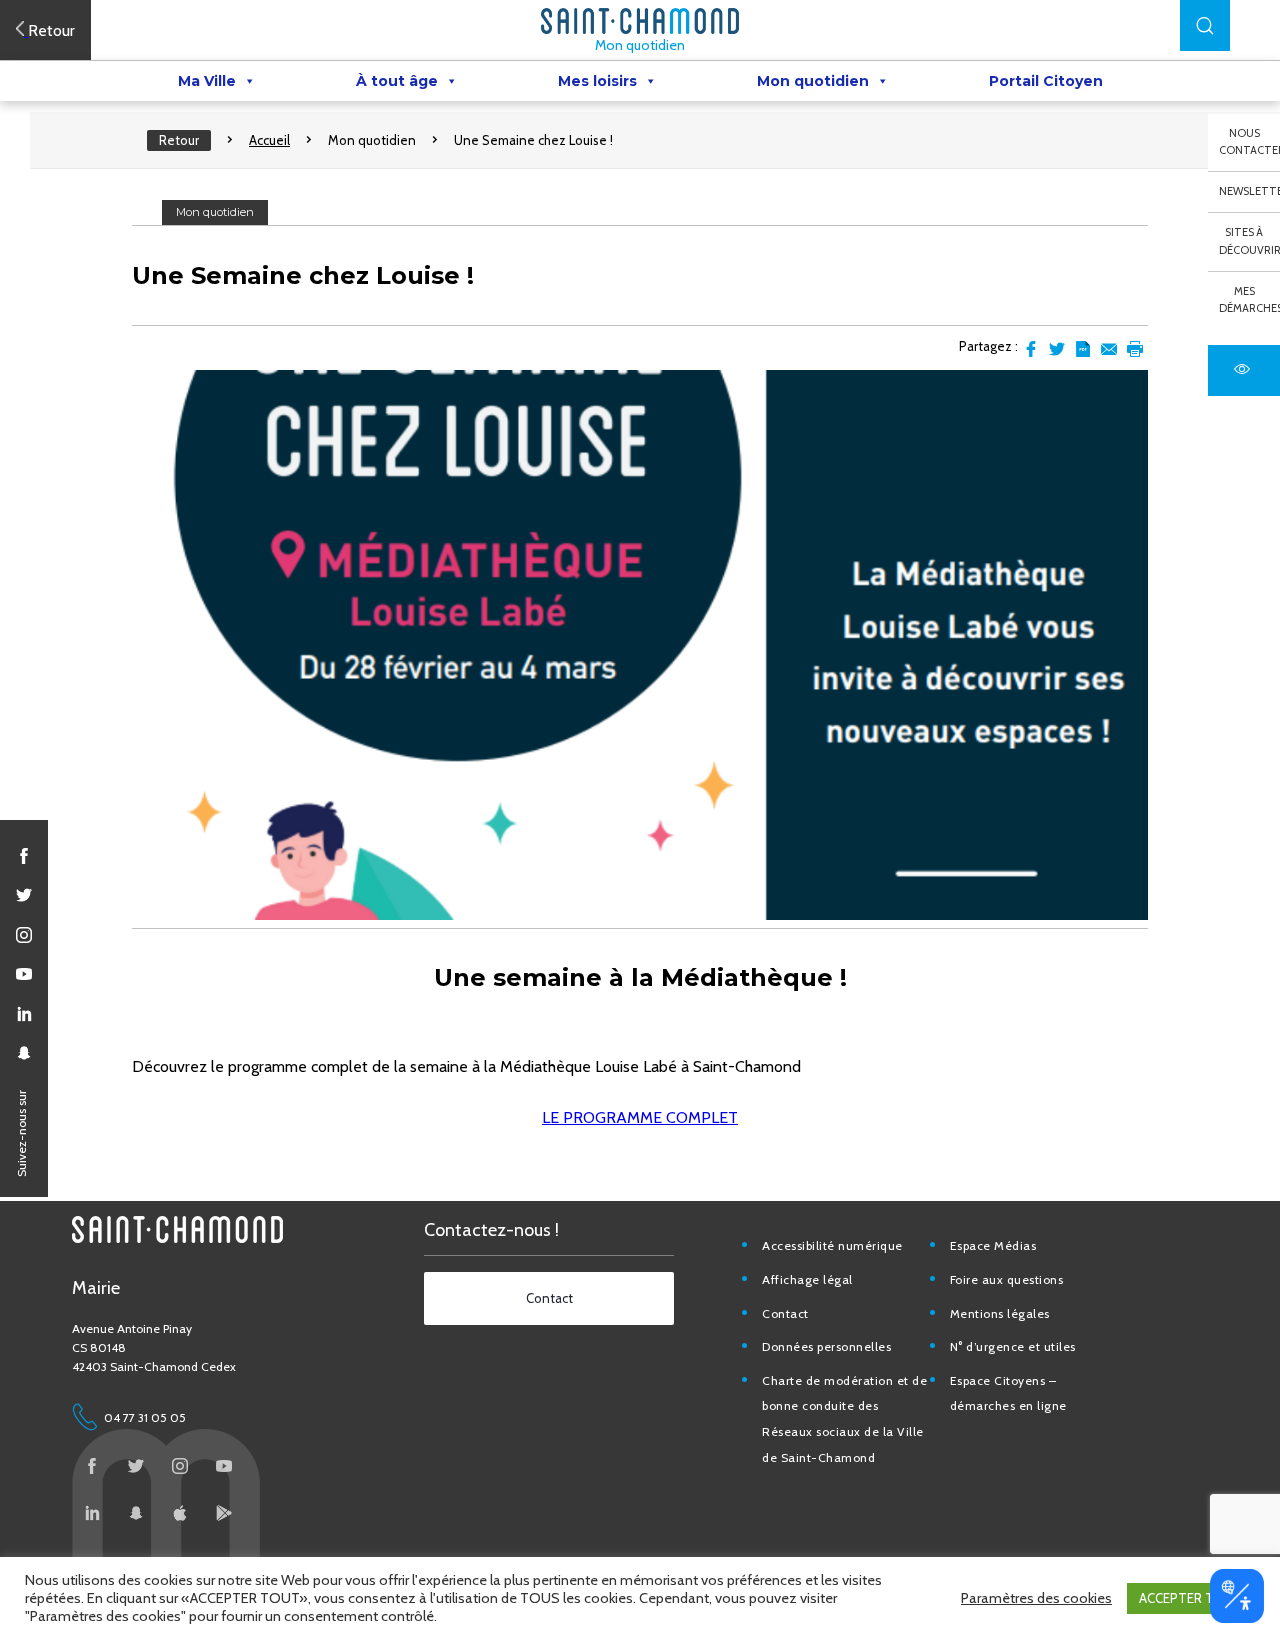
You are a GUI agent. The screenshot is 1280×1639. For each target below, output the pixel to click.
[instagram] (24, 935)
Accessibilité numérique (832, 1245)
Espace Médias (993, 1245)
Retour (179, 140)
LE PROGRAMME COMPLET (640, 1117)
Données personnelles (826, 1346)
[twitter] (24, 895)
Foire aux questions (1007, 1279)
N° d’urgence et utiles (1013, 1346)
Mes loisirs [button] (597, 81)
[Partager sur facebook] (1031, 349)
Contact (785, 1313)
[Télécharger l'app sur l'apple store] (180, 1513)
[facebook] (24, 856)
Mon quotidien (640, 45)
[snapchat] (24, 1053)
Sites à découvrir (1249, 241)
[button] (1205, 25)
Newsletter (1249, 191)
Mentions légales (1000, 1313)
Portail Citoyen (1046, 81)
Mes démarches (1249, 300)
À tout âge (397, 81)
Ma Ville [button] (207, 81)
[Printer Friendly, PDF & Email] (1083, 349)
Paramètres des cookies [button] (1036, 1598)
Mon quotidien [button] (813, 81)
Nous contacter (1249, 142)
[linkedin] (24, 1014)
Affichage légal (807, 1279)
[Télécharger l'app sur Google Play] (224, 1513)
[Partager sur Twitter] (1057, 349)
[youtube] (24, 974)
